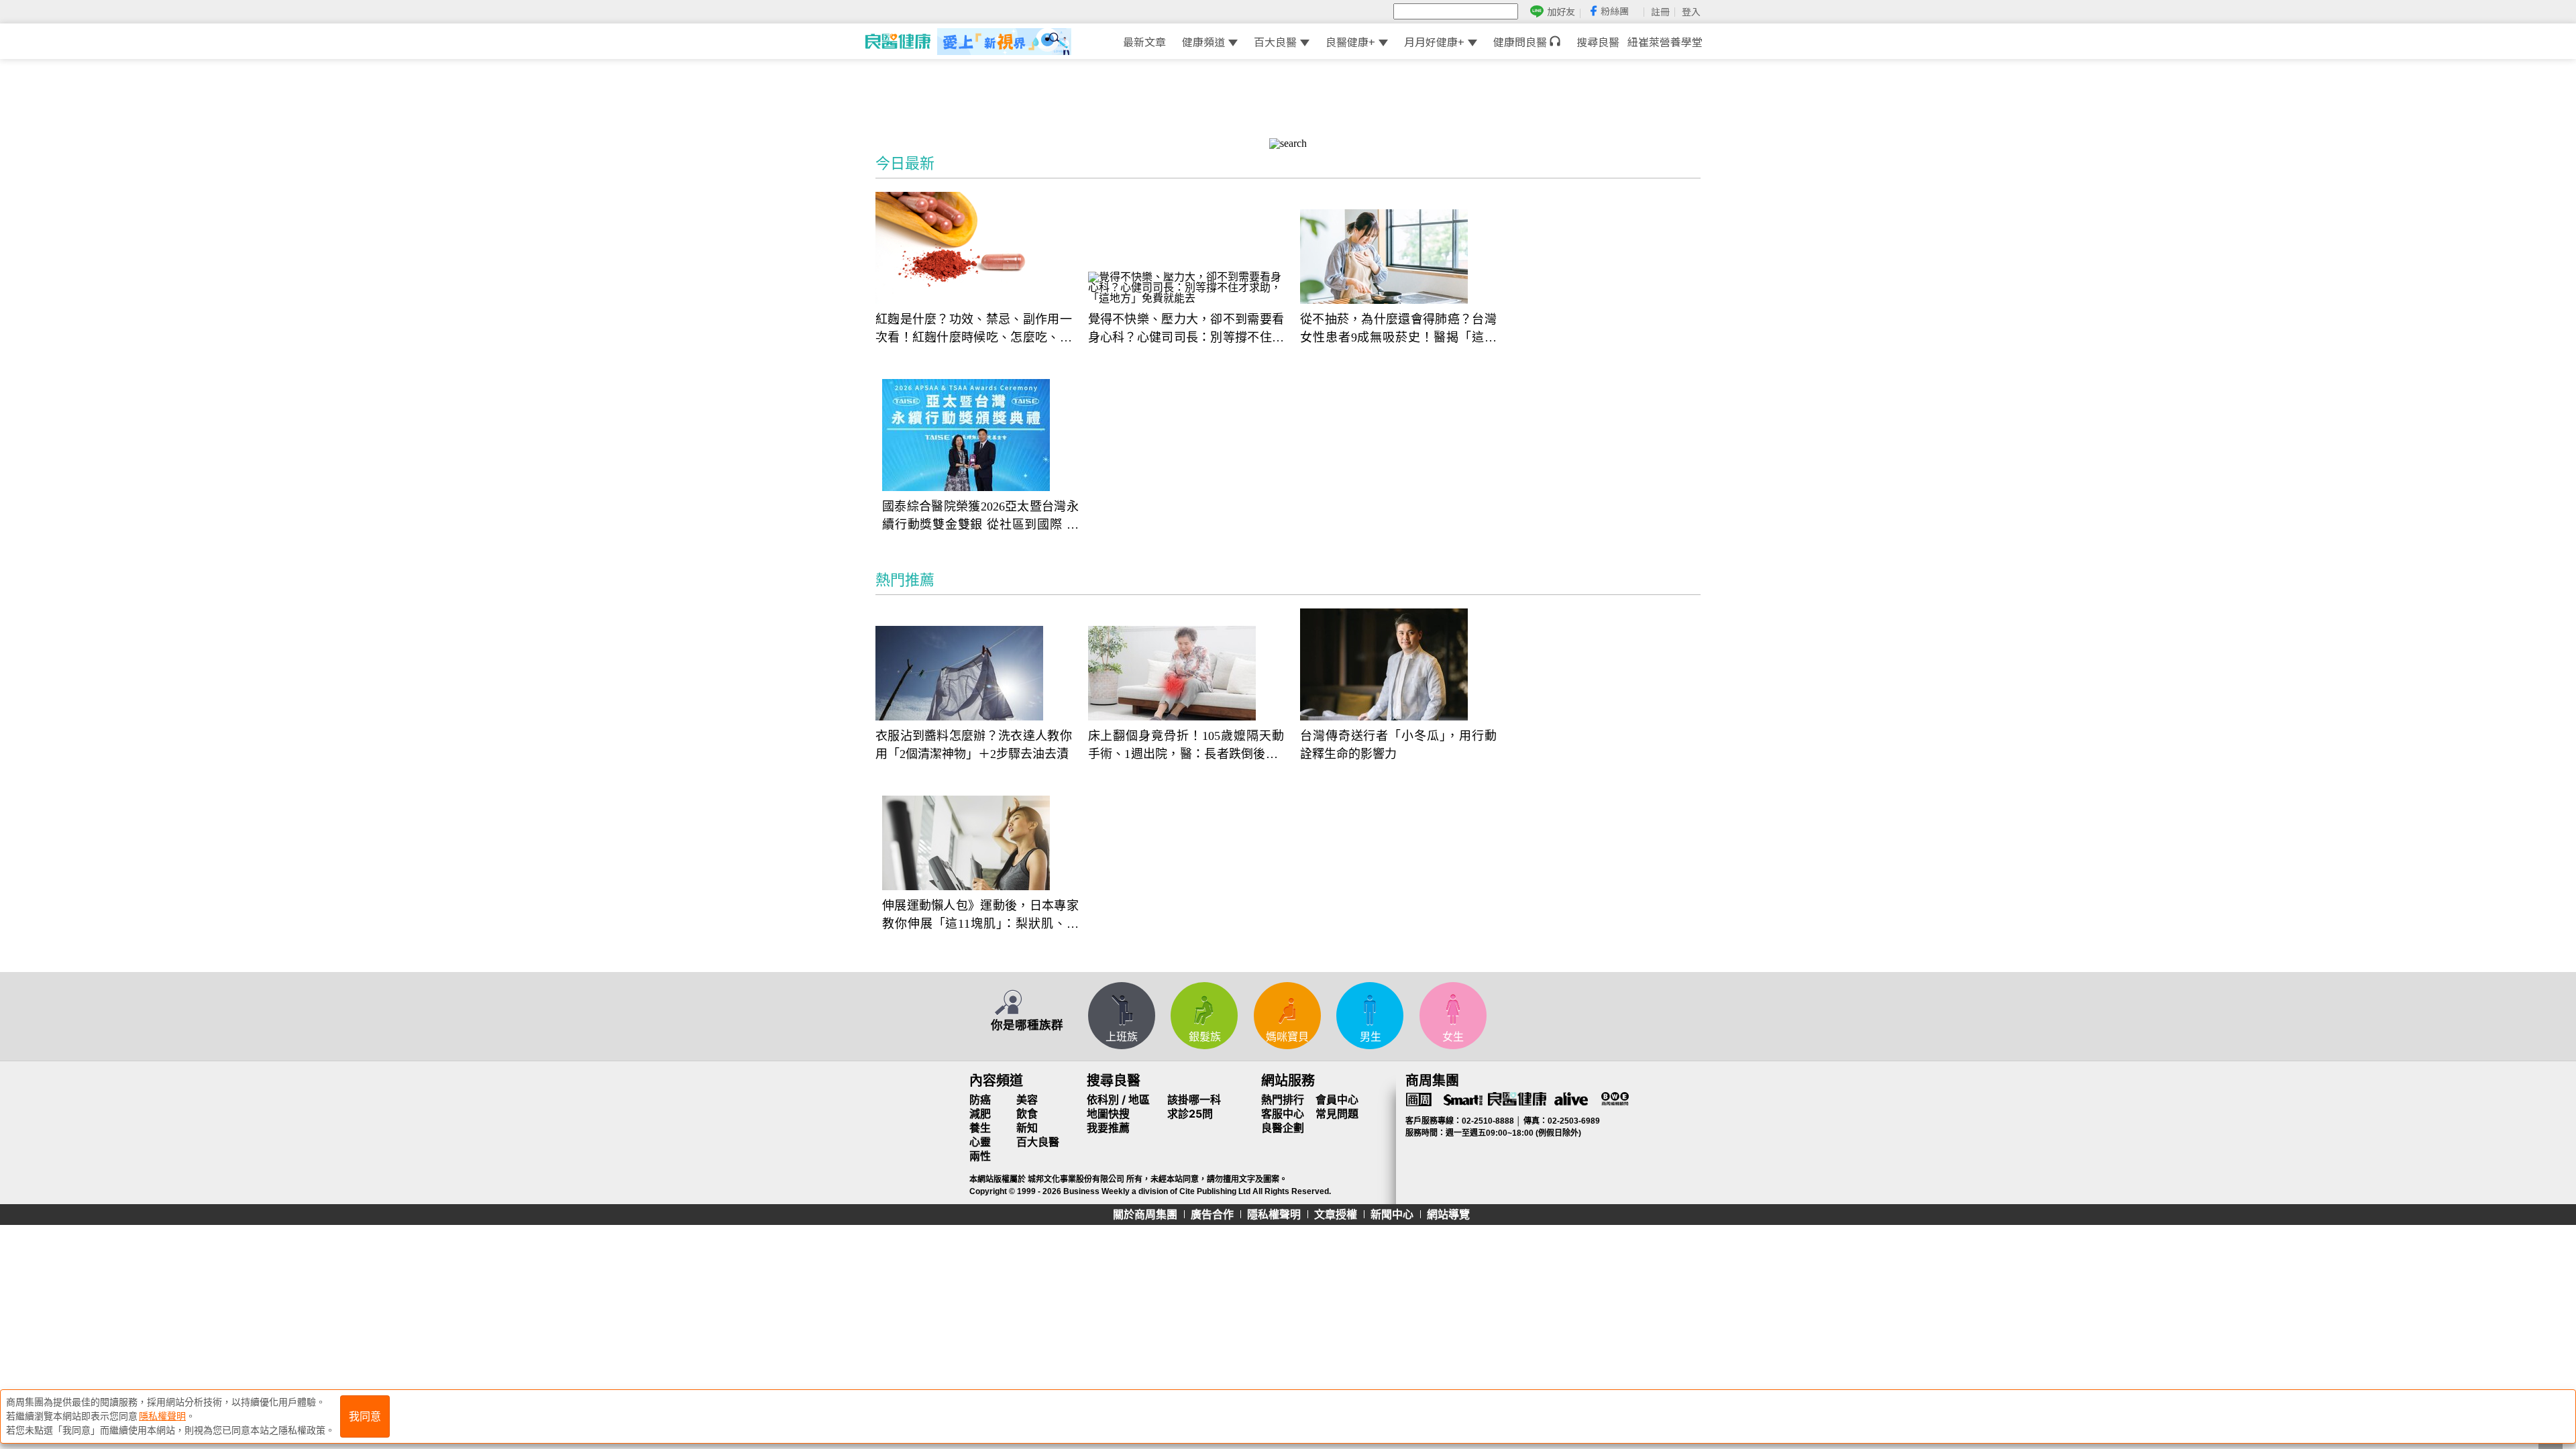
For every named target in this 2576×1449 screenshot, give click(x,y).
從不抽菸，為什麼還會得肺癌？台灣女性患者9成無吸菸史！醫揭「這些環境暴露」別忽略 (1398, 330)
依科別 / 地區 (1118, 1099)
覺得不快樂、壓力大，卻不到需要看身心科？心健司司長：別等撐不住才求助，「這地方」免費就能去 (1186, 330)
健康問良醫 (1521, 42)
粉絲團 (1615, 11)
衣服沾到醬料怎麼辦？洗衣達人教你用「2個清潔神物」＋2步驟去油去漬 (974, 745)
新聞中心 (1392, 1214)
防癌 (980, 1099)
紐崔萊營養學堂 (1665, 42)
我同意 (365, 1416)
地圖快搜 (1108, 1114)
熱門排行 (1283, 1099)
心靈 (980, 1142)
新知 (1027, 1128)
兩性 (980, 1156)
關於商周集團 (1145, 1214)
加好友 (1561, 12)
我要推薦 (1108, 1128)
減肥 (980, 1114)
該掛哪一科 (1194, 1099)
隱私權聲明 (1274, 1214)
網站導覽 (1448, 1214)
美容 (1027, 1099)
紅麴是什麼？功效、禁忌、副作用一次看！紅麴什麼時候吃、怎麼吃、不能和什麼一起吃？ (974, 330)
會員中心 (1337, 1099)
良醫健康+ (1350, 42)
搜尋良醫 (1598, 42)
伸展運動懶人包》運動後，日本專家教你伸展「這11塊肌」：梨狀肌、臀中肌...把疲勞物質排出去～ (980, 916)
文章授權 (1336, 1214)
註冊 (1660, 11)
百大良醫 (1275, 42)
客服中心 (1283, 1114)
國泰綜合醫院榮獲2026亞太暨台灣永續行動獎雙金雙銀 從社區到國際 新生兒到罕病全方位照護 (980, 517)
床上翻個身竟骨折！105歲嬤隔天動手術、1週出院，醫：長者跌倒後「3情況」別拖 (1186, 746)
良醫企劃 (1283, 1128)
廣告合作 (1212, 1214)
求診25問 (1190, 1114)
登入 (1691, 11)
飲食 (1027, 1114)
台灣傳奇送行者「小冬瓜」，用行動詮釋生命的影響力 (1398, 745)
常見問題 (1337, 1114)
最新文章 (1144, 42)
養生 (980, 1128)
